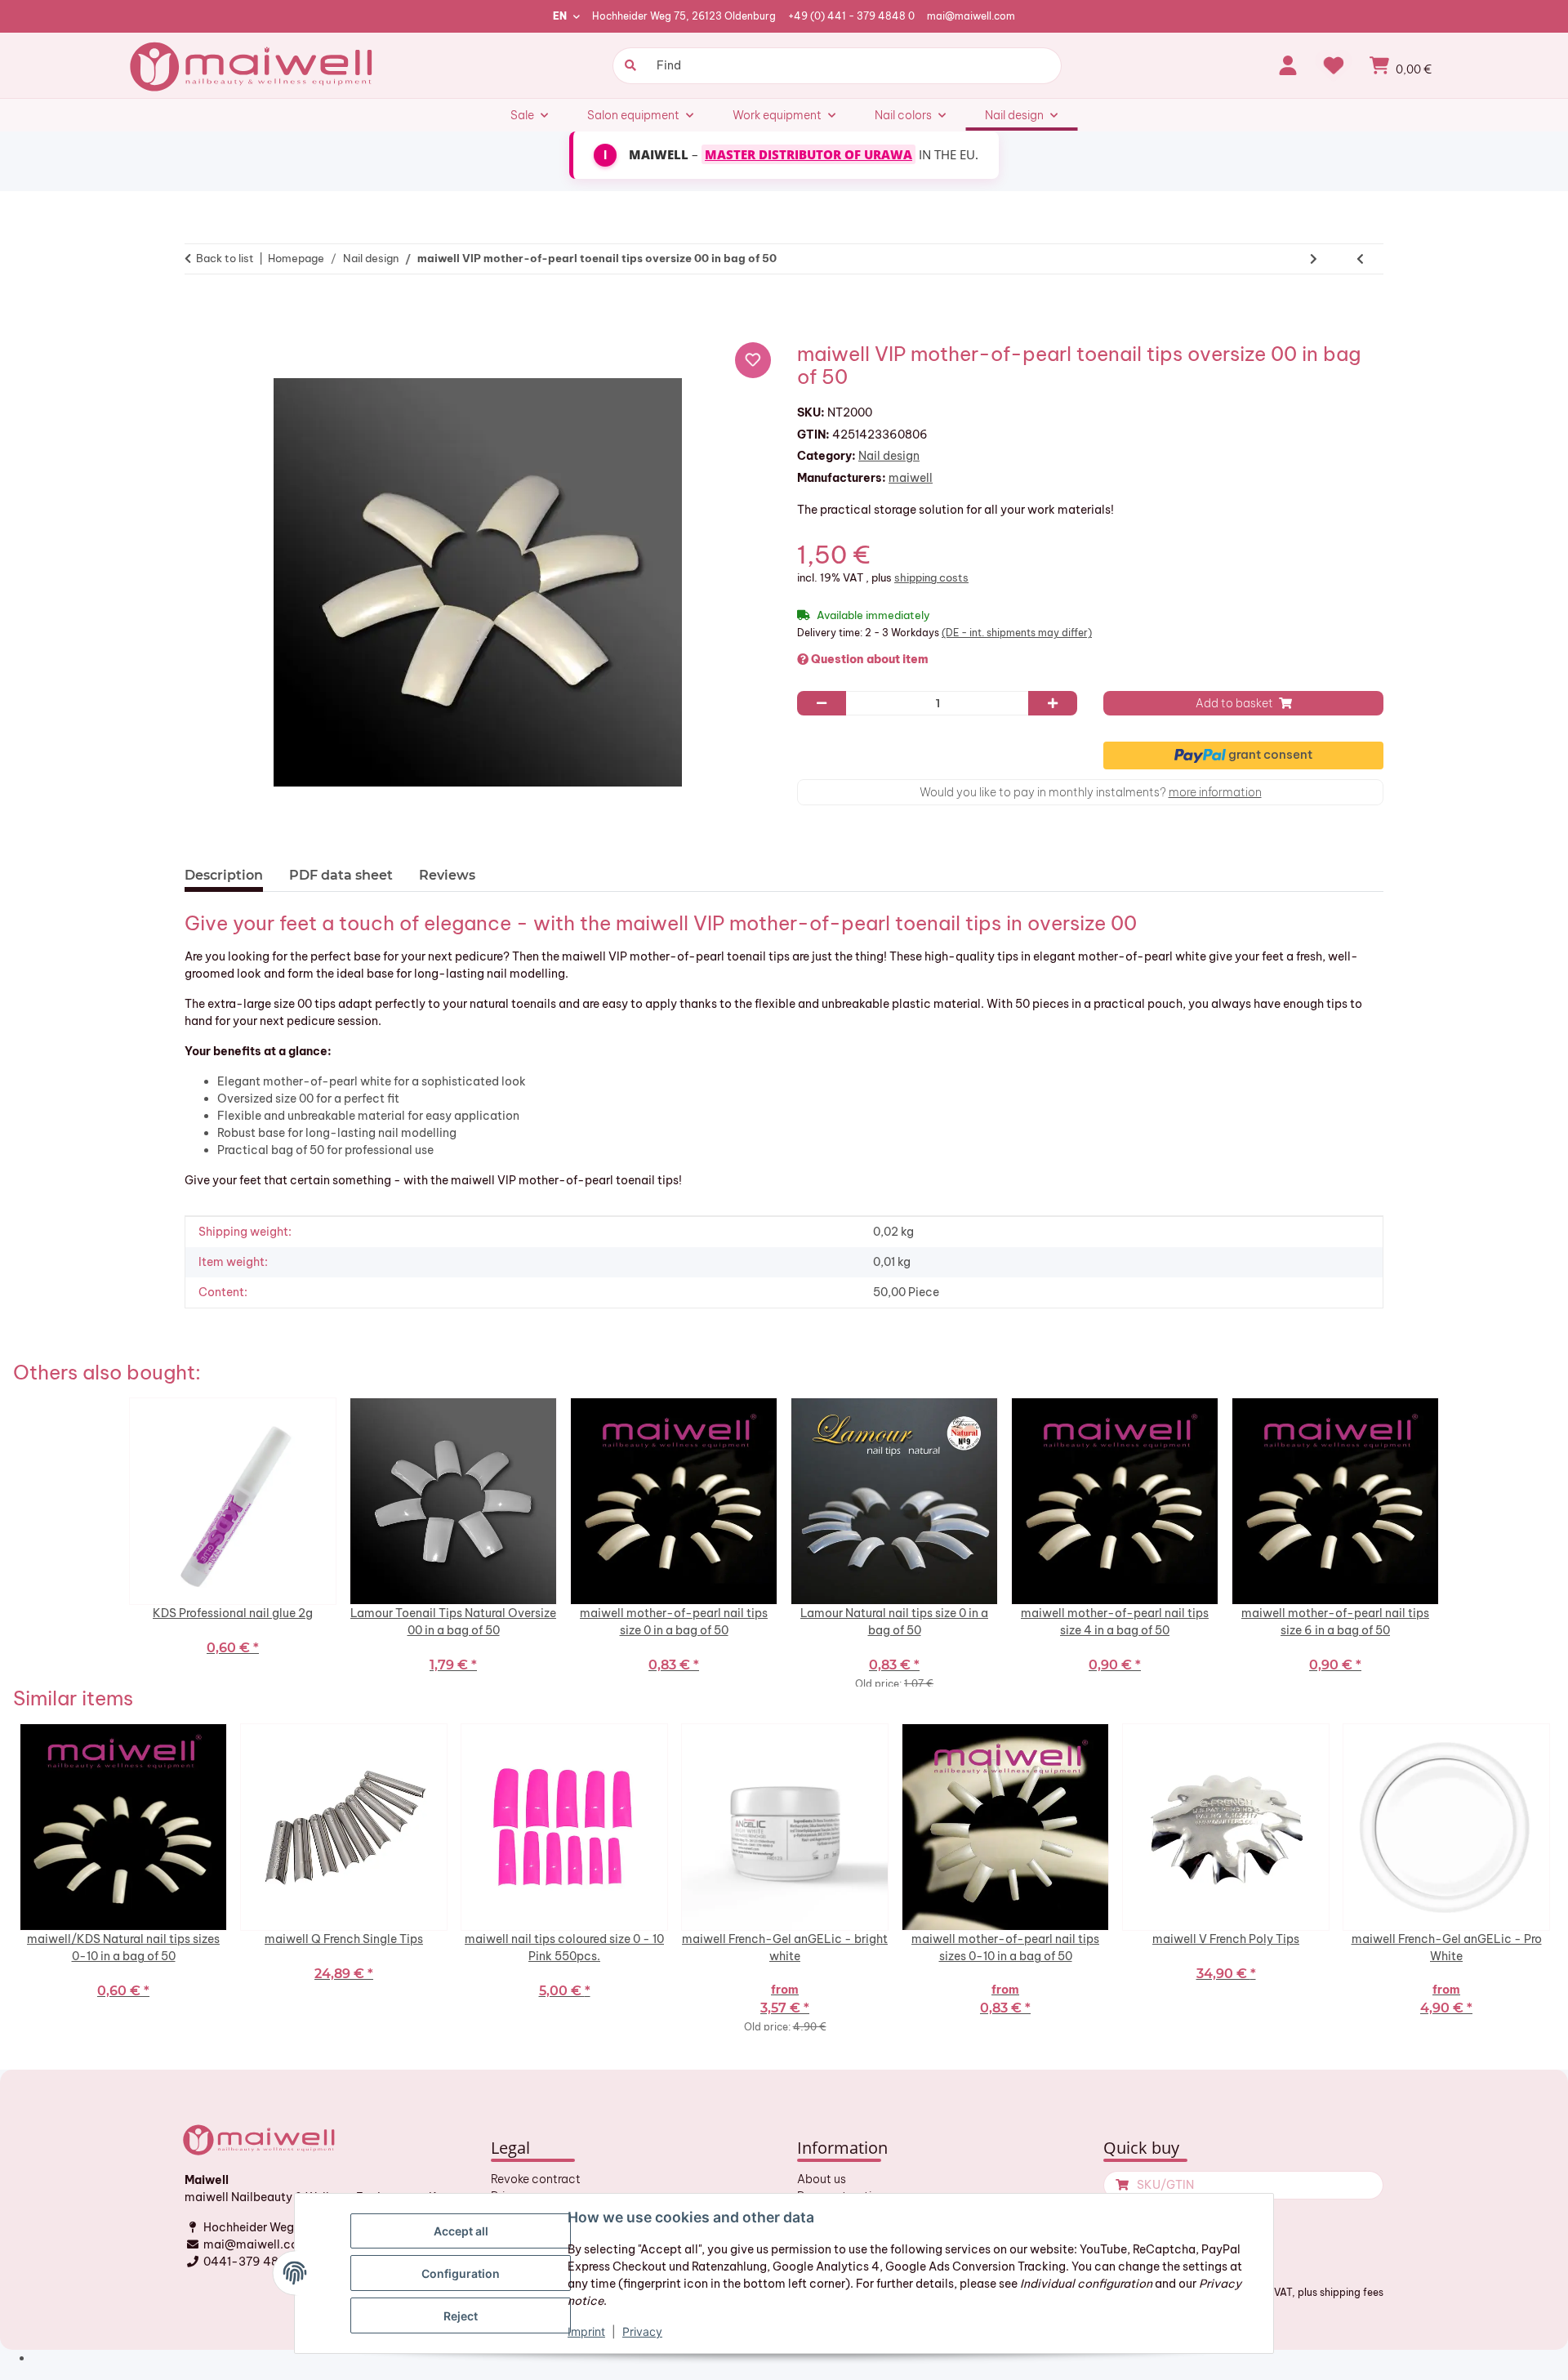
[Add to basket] (204, 310)
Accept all (461, 2231)
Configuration (461, 2273)
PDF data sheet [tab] (341, 875)
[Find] (628, 66)
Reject (461, 2316)
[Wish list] (1334, 65)
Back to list (225, 258)
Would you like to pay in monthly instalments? (1091, 792)
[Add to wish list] (753, 360)
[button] (1288, 65)
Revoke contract (536, 2179)
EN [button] (560, 16)
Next (1559, 1877)
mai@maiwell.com (971, 16)
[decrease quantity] (822, 703)
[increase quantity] (1053, 703)
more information (1215, 792)
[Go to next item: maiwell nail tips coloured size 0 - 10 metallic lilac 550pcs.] (1314, 259)
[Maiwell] (253, 65)
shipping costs (931, 577)
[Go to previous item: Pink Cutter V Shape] (1360, 259)
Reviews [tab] (447, 875)
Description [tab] (224, 875)
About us (822, 2179)
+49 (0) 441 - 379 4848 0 (851, 16)
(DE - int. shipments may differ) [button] (1017, 633)
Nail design (889, 456)
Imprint (586, 2331)
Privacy (642, 2331)
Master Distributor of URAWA (808, 154)
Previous (9, 1877)
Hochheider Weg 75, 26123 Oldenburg (684, 16)
